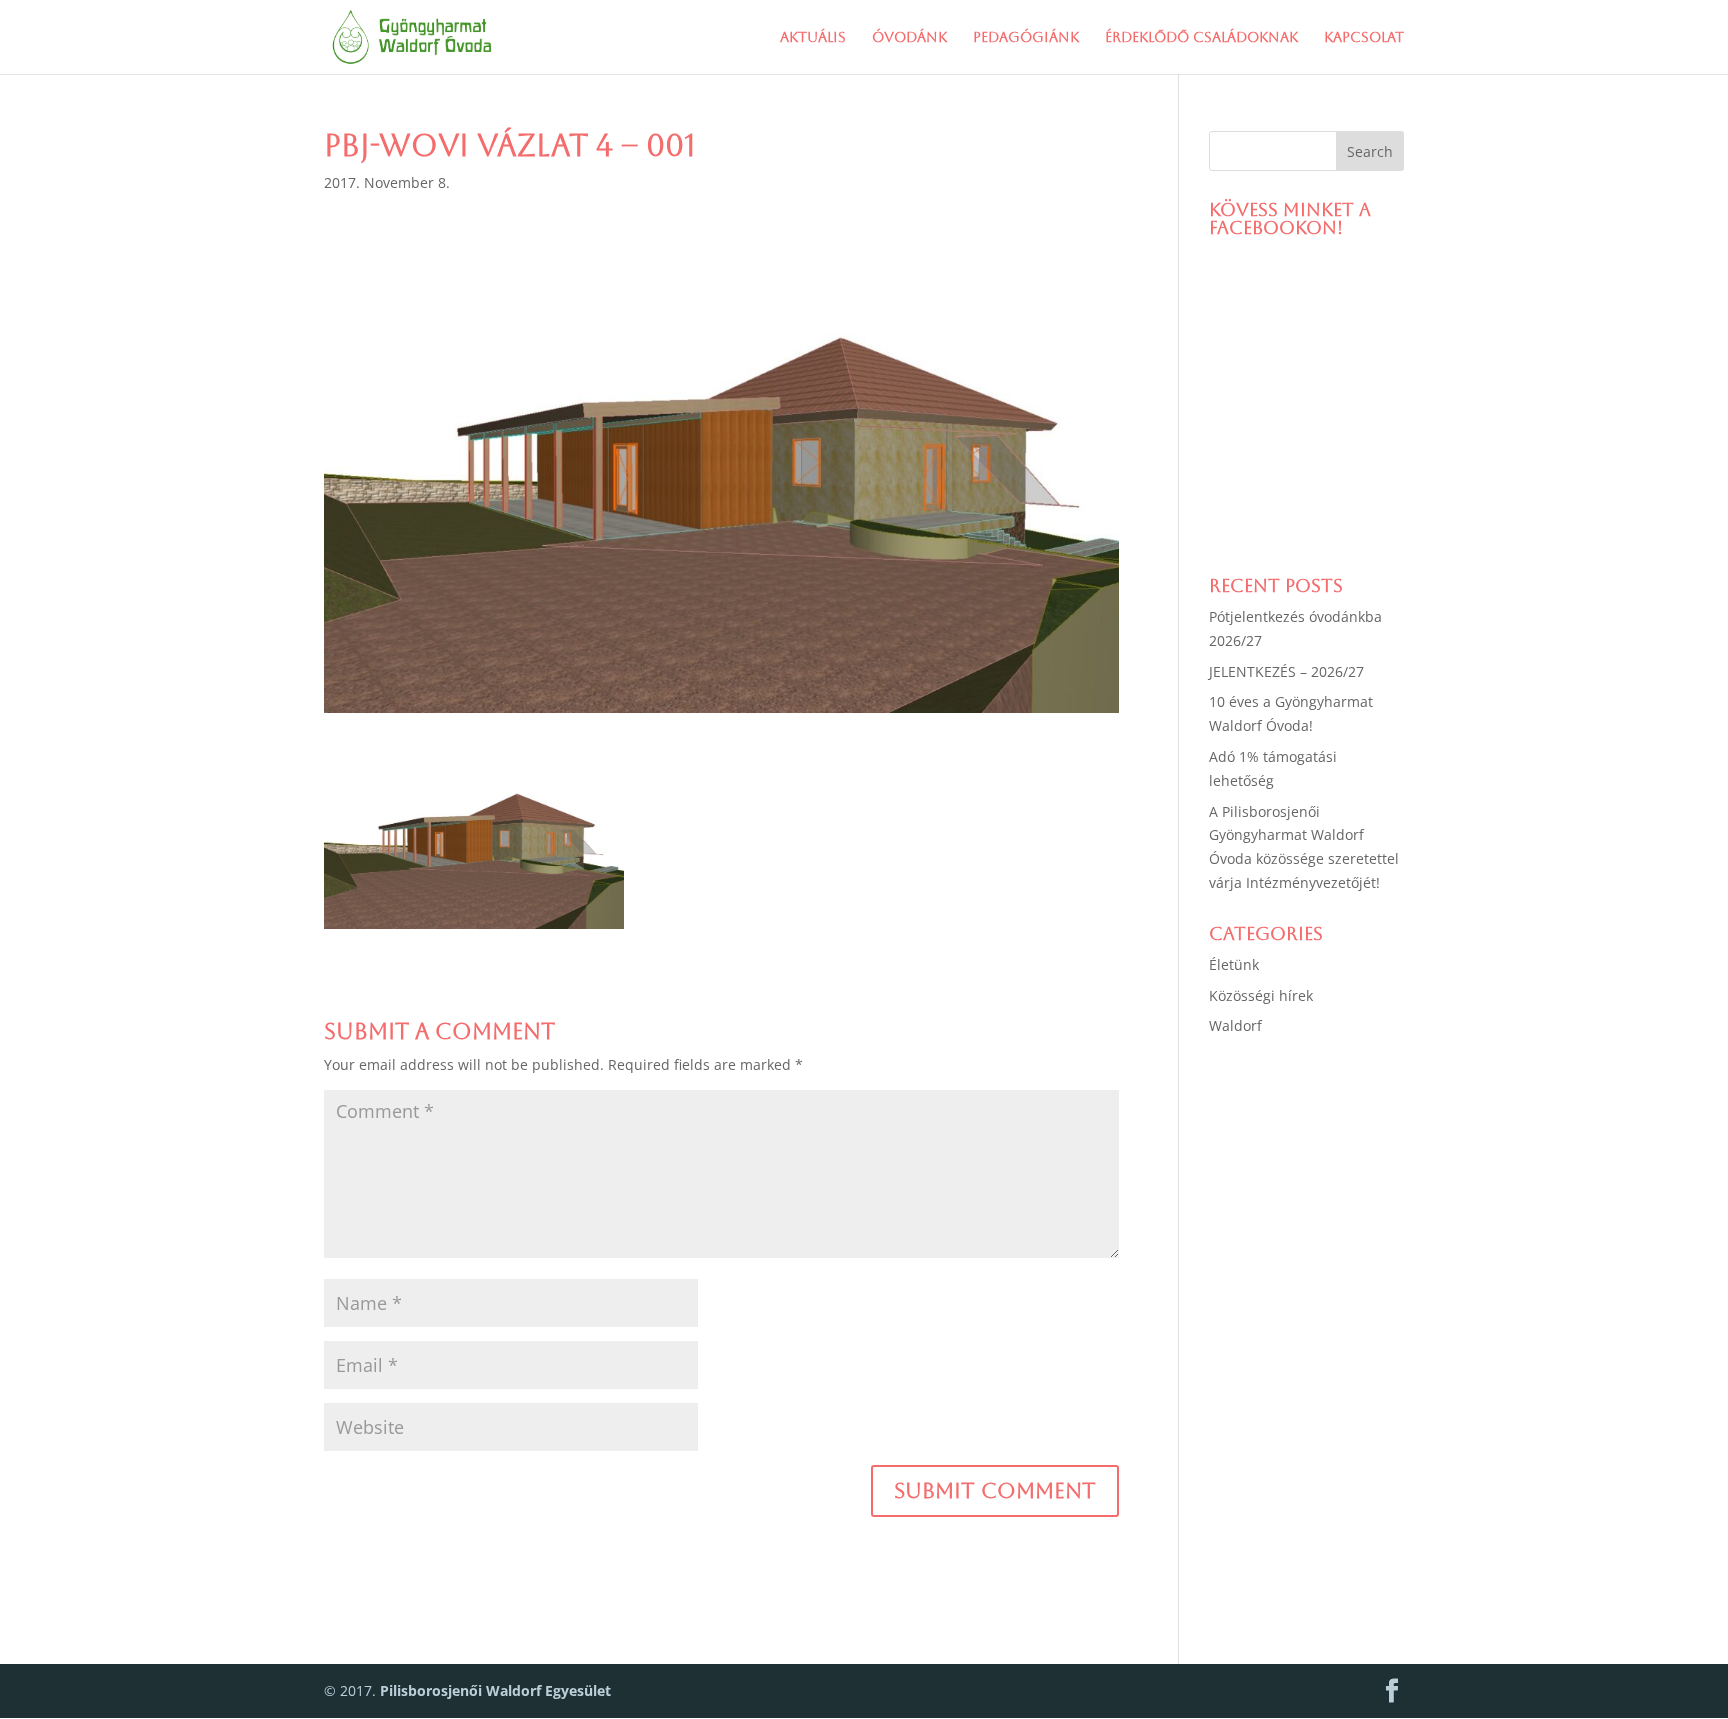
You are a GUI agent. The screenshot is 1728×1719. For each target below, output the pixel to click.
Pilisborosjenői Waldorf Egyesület (495, 1690)
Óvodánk (909, 37)
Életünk (1234, 964)
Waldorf (1235, 1025)
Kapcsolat (1364, 37)
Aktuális (813, 37)
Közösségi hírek (1261, 995)
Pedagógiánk (1026, 37)
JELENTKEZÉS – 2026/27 (1286, 671)
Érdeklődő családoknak (1201, 37)
